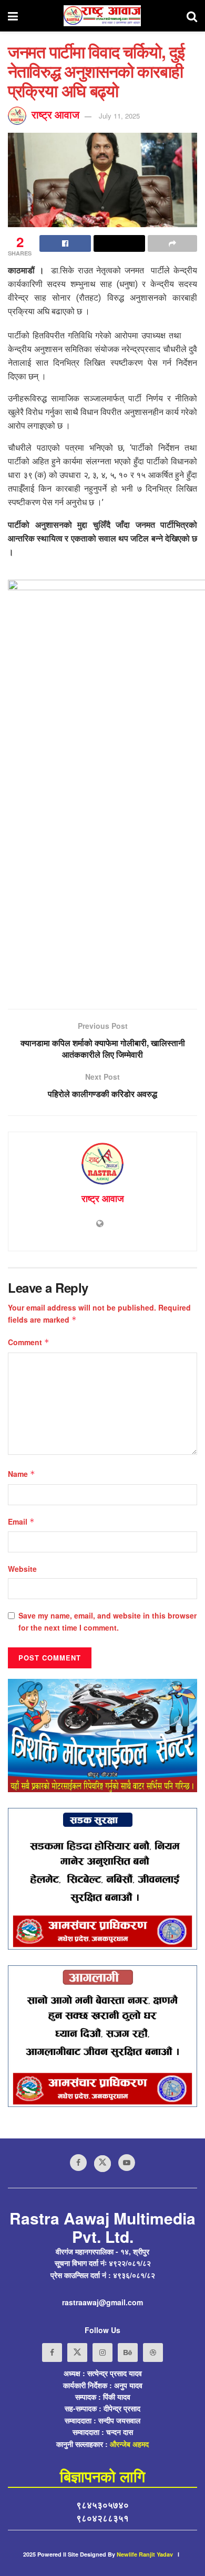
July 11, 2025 (119, 116)
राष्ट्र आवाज (55, 114)
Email (21, 1521)
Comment (29, 1342)
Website (22, 1569)
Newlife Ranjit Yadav (145, 2554)
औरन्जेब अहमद (129, 2444)
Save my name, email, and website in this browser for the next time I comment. (107, 1621)
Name (22, 1474)
